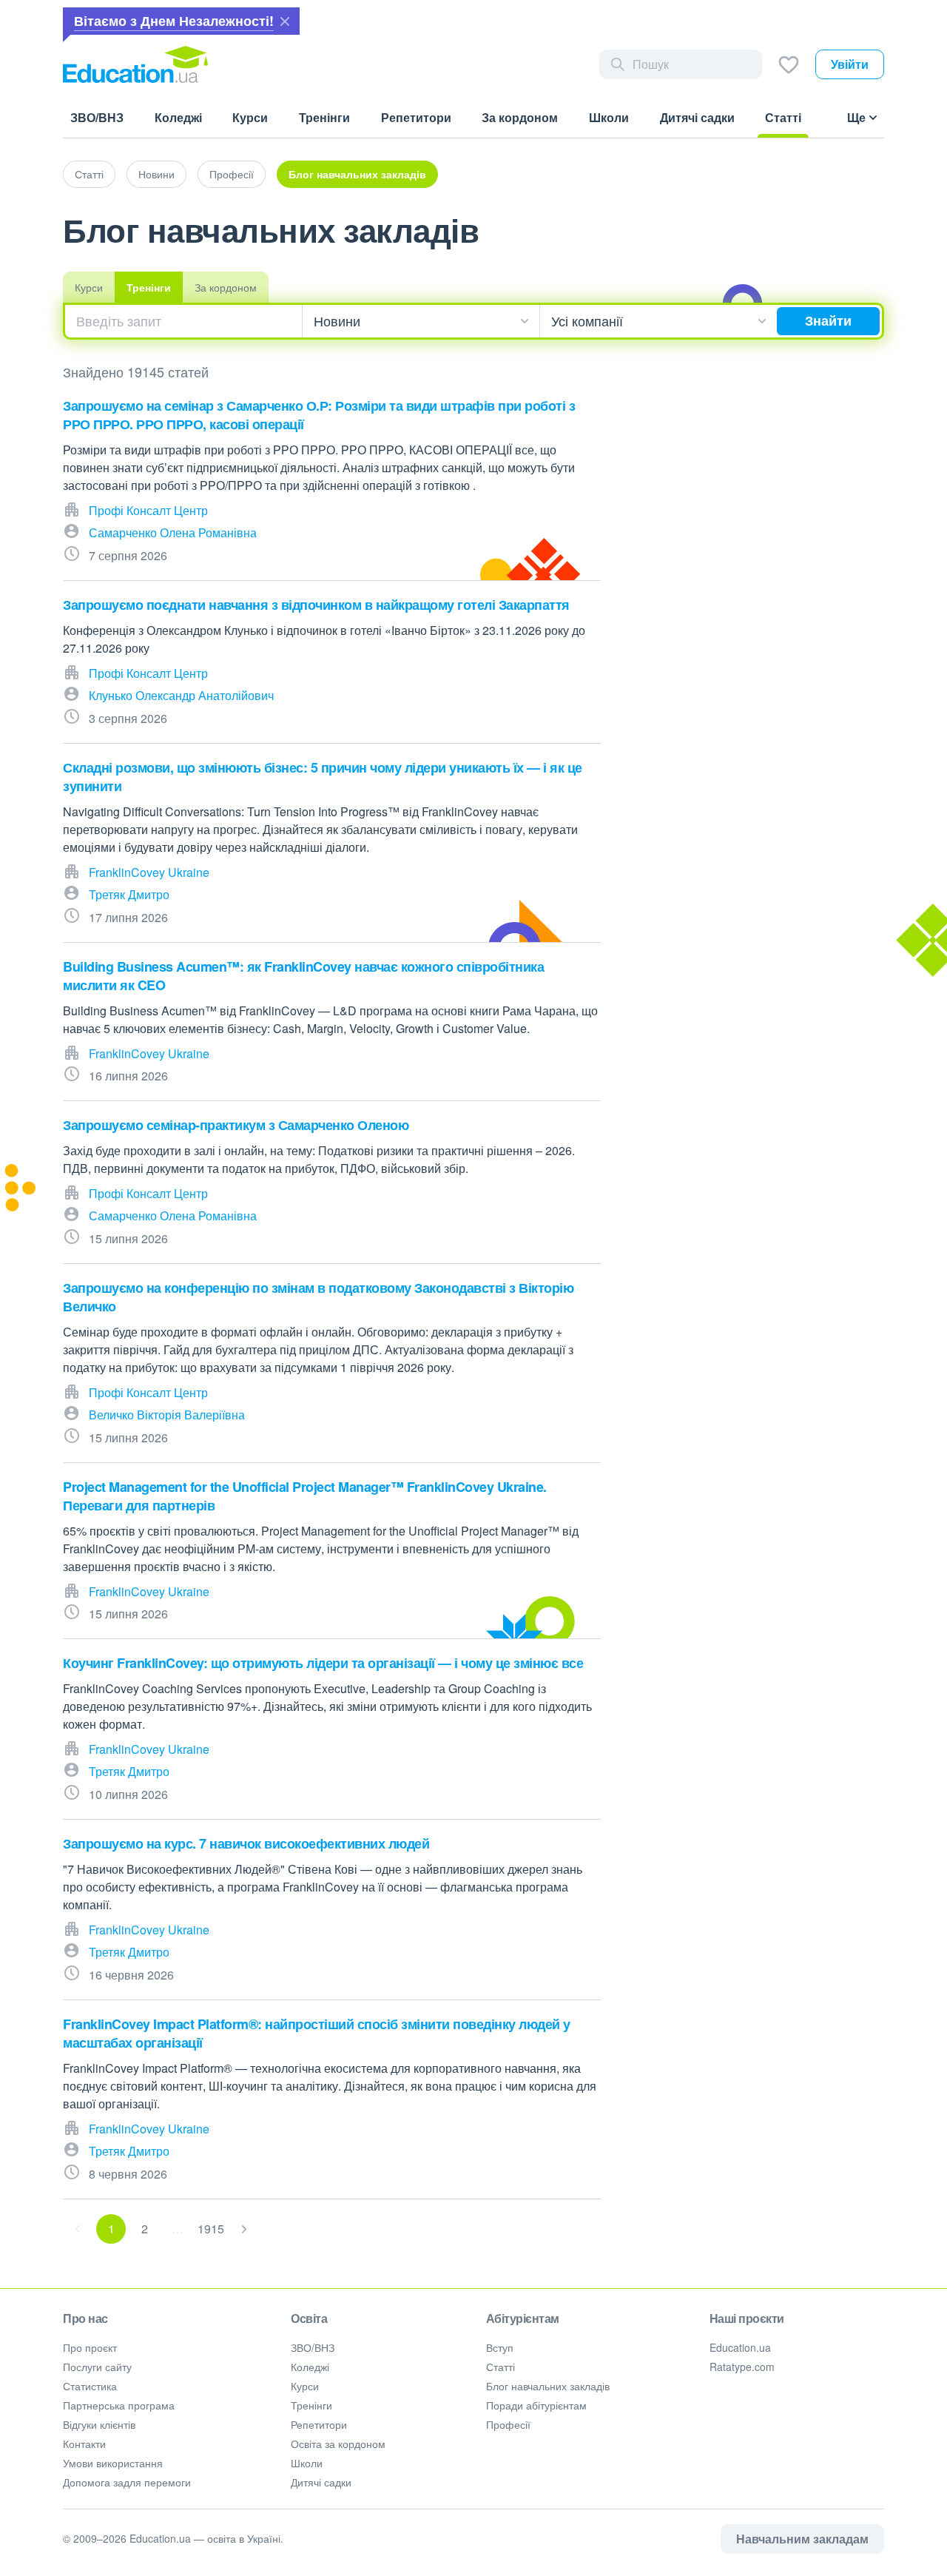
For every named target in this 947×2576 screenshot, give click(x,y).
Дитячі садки (321, 2482)
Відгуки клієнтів (99, 2424)
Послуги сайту (97, 2367)
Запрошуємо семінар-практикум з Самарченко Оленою (236, 1125)
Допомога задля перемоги (127, 2482)
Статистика (90, 2386)
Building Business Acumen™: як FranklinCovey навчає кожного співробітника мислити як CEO (303, 976)
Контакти (84, 2444)
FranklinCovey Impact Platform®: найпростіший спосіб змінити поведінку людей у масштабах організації (317, 2033)
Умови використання (113, 2463)
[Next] (244, 2229)
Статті (89, 174)
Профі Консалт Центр (148, 510)
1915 (211, 2229)
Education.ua (740, 2347)
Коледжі (310, 2367)
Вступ (500, 2347)
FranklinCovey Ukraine (149, 872)
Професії (232, 174)
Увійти (850, 64)
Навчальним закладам (802, 2539)
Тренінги (149, 287)
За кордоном (226, 287)
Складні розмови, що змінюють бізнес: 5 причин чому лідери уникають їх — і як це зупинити (323, 777)
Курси (89, 287)
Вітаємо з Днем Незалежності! (174, 21)
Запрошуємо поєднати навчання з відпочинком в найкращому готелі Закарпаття (316, 605)
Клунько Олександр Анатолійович (181, 695)
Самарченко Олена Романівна (173, 532)
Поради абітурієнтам (536, 2405)
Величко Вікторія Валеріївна (167, 1415)
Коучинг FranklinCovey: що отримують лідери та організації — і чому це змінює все (323, 1663)
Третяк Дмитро (129, 894)
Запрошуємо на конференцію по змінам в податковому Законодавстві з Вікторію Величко (318, 1297)
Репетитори (319, 2424)
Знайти (828, 320)
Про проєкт (90, 2347)
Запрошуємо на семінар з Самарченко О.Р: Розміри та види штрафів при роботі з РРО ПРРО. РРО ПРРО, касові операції (319, 415)
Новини (156, 174)
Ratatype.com (742, 2367)
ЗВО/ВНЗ (313, 2347)
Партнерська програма (119, 2405)
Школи (307, 2463)
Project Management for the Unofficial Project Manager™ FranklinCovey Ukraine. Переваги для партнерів (305, 1496)
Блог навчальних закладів (357, 174)
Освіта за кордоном (338, 2444)
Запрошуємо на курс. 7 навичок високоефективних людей (246, 1843)
